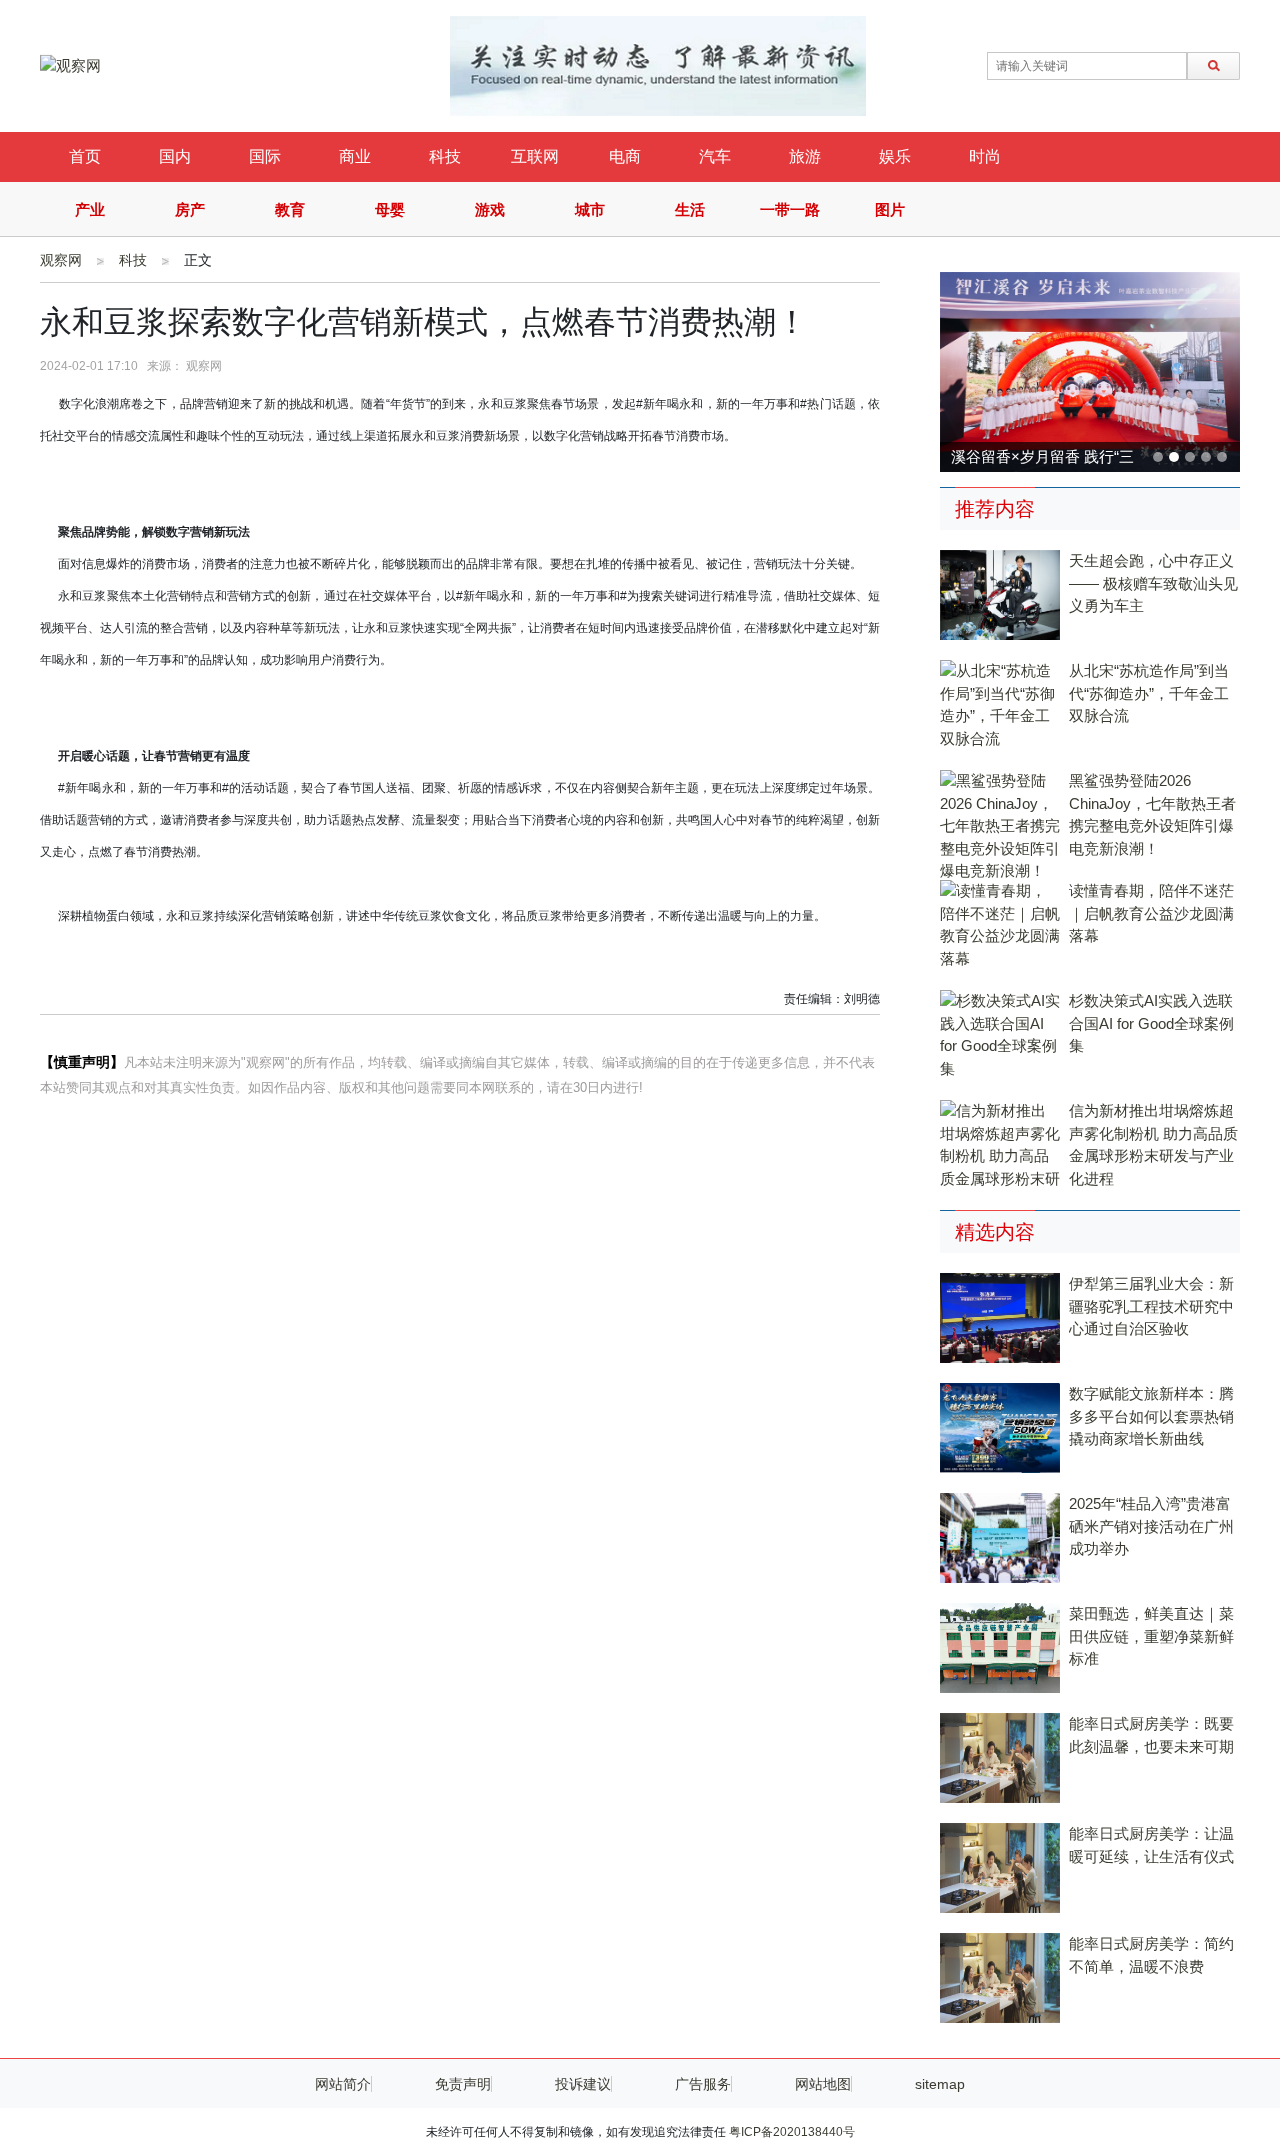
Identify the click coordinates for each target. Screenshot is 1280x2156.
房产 (190, 209)
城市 (590, 209)
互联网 (535, 156)
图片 (890, 209)
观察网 (61, 260)
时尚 (985, 156)
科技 (445, 156)
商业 (355, 156)
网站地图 (823, 2084)
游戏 (490, 209)
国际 (265, 156)
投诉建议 (583, 2084)
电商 (625, 156)
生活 (690, 209)
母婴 (390, 209)
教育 (290, 209)
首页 (85, 156)
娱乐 (895, 156)
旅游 (805, 156)
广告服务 (703, 2084)
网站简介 (343, 2084)
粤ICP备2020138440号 (792, 2132)
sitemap (940, 2084)
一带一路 (790, 209)
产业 (90, 209)
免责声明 (463, 2084)
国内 (175, 156)
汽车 (715, 156)
